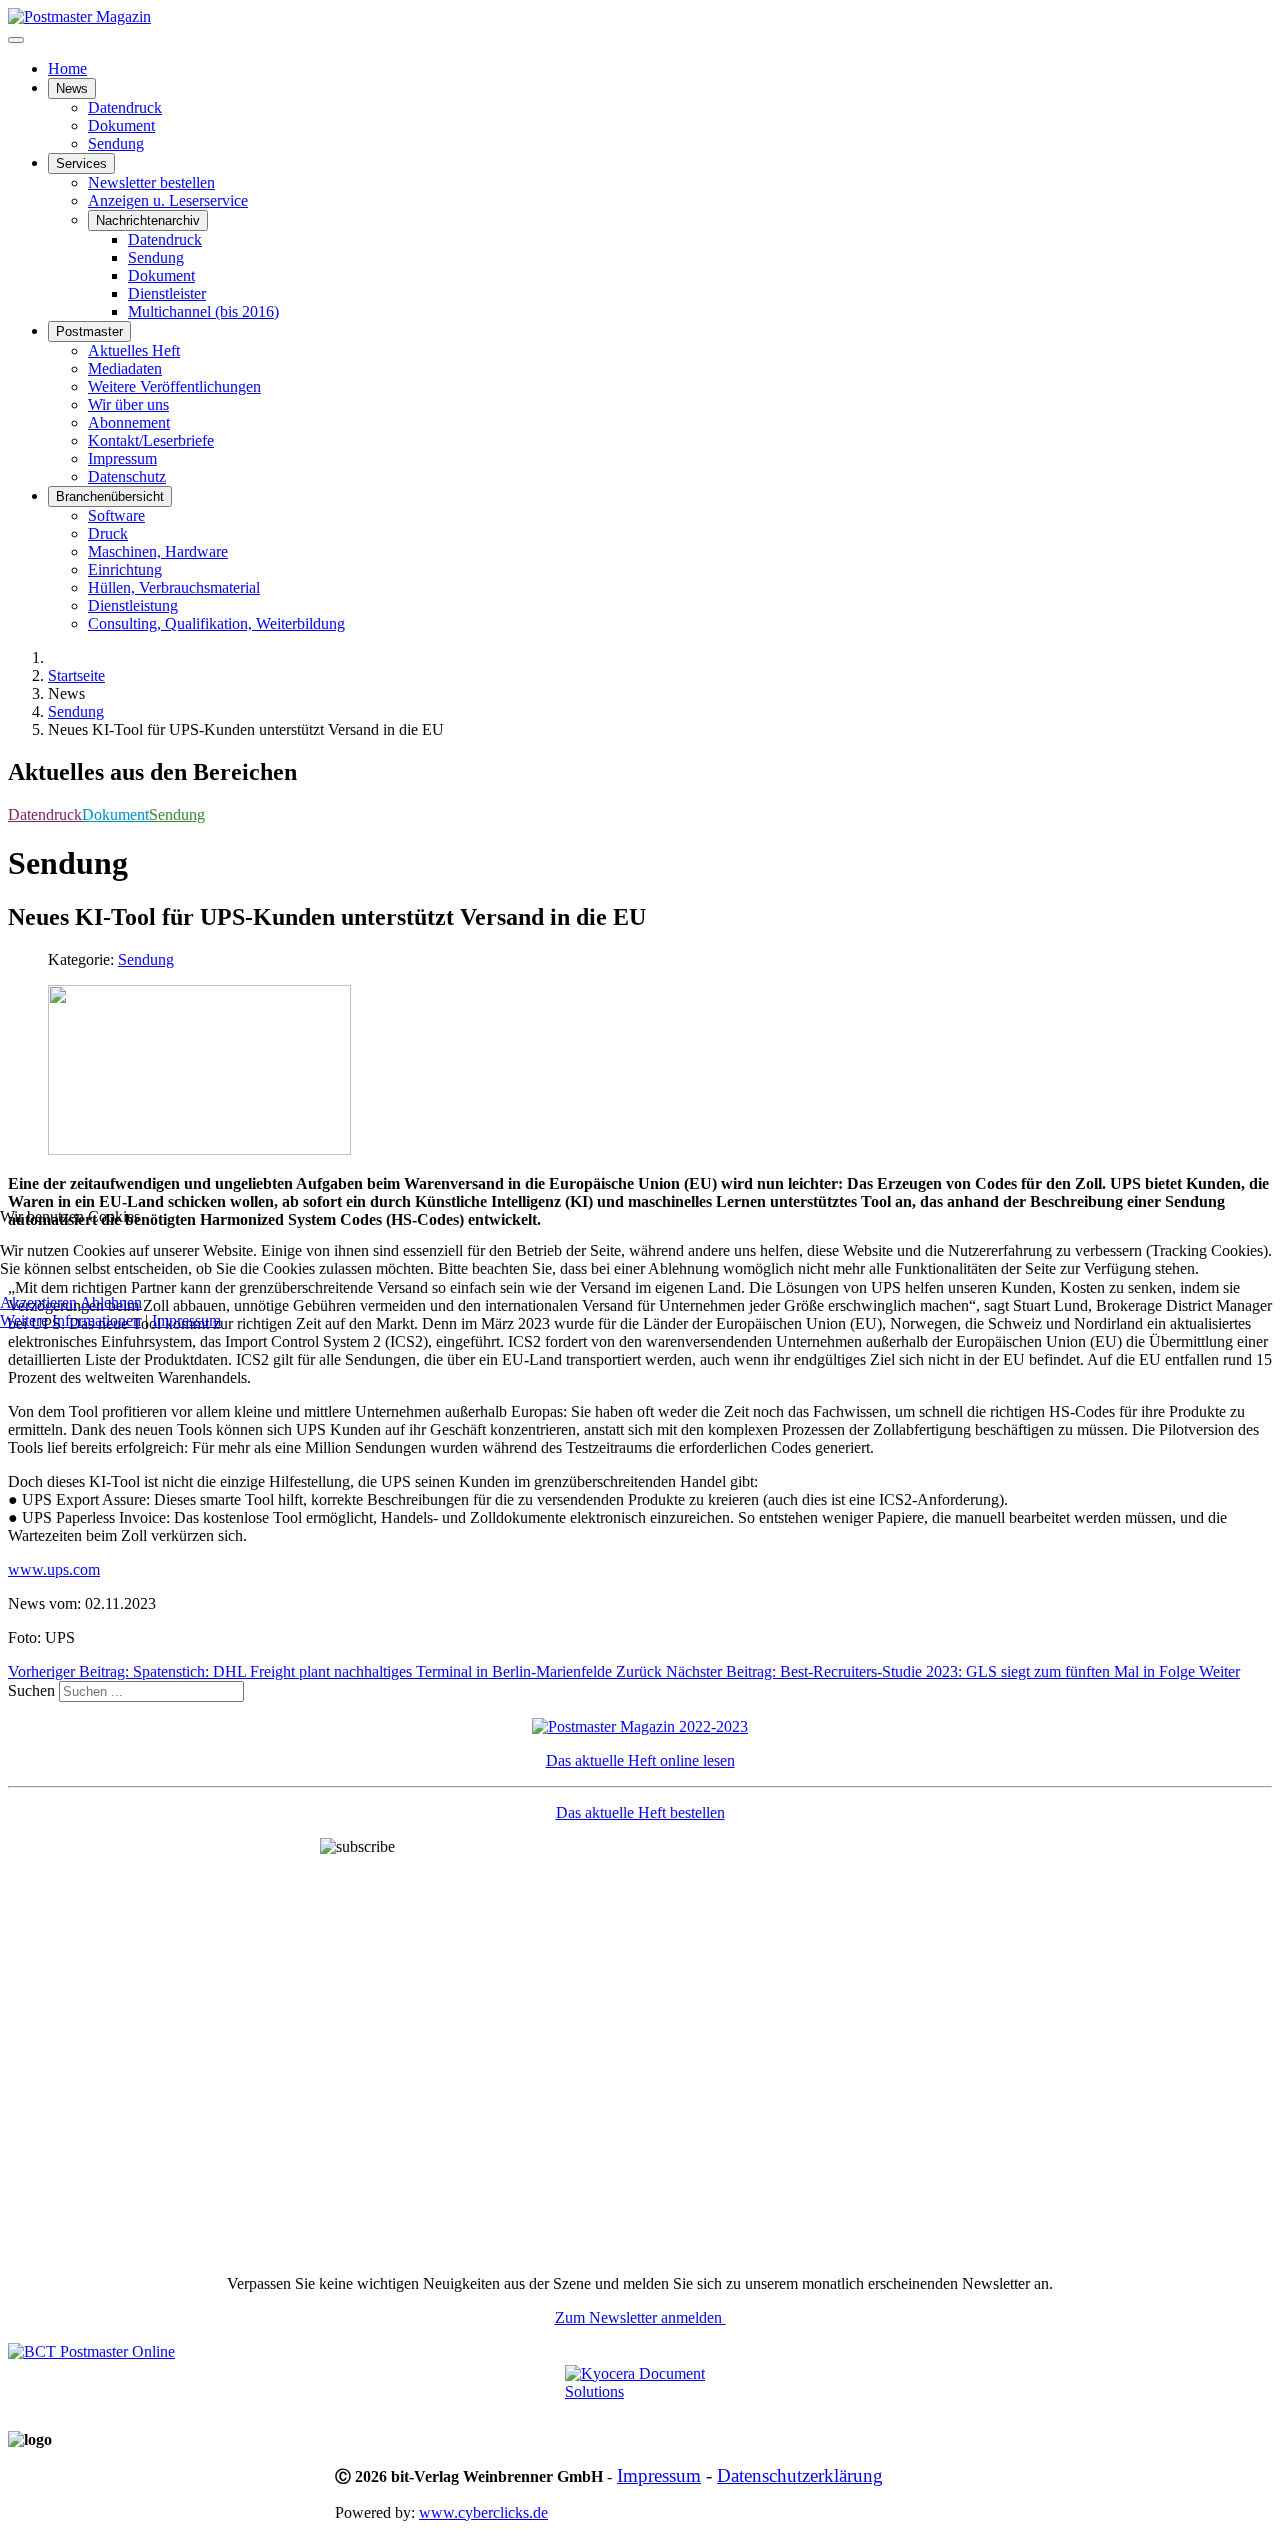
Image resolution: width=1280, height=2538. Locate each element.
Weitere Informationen (70, 1320)
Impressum (186, 1320)
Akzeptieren (38, 1302)
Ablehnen (111, 1302)
